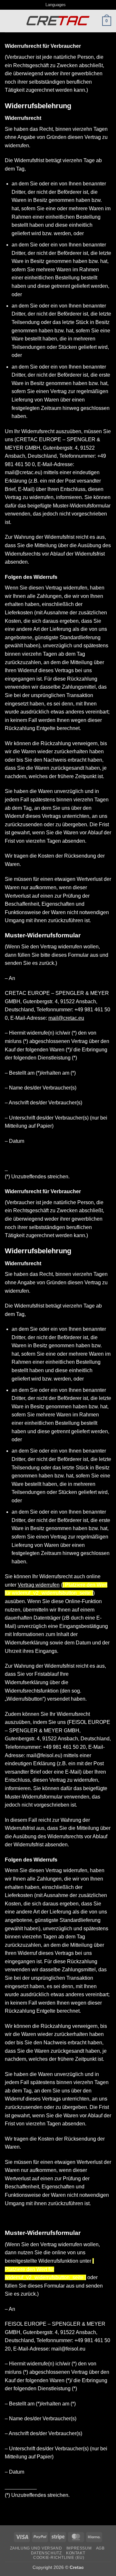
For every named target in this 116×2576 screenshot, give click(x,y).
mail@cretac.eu (66, 1018)
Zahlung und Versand (36, 2548)
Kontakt (76, 2553)
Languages (56, 5)
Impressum (79, 2548)
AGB (100, 2548)
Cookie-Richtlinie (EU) (59, 2558)
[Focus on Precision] (58, 21)
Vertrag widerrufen (39, 1585)
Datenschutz (46, 2553)
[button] (9, 21)
